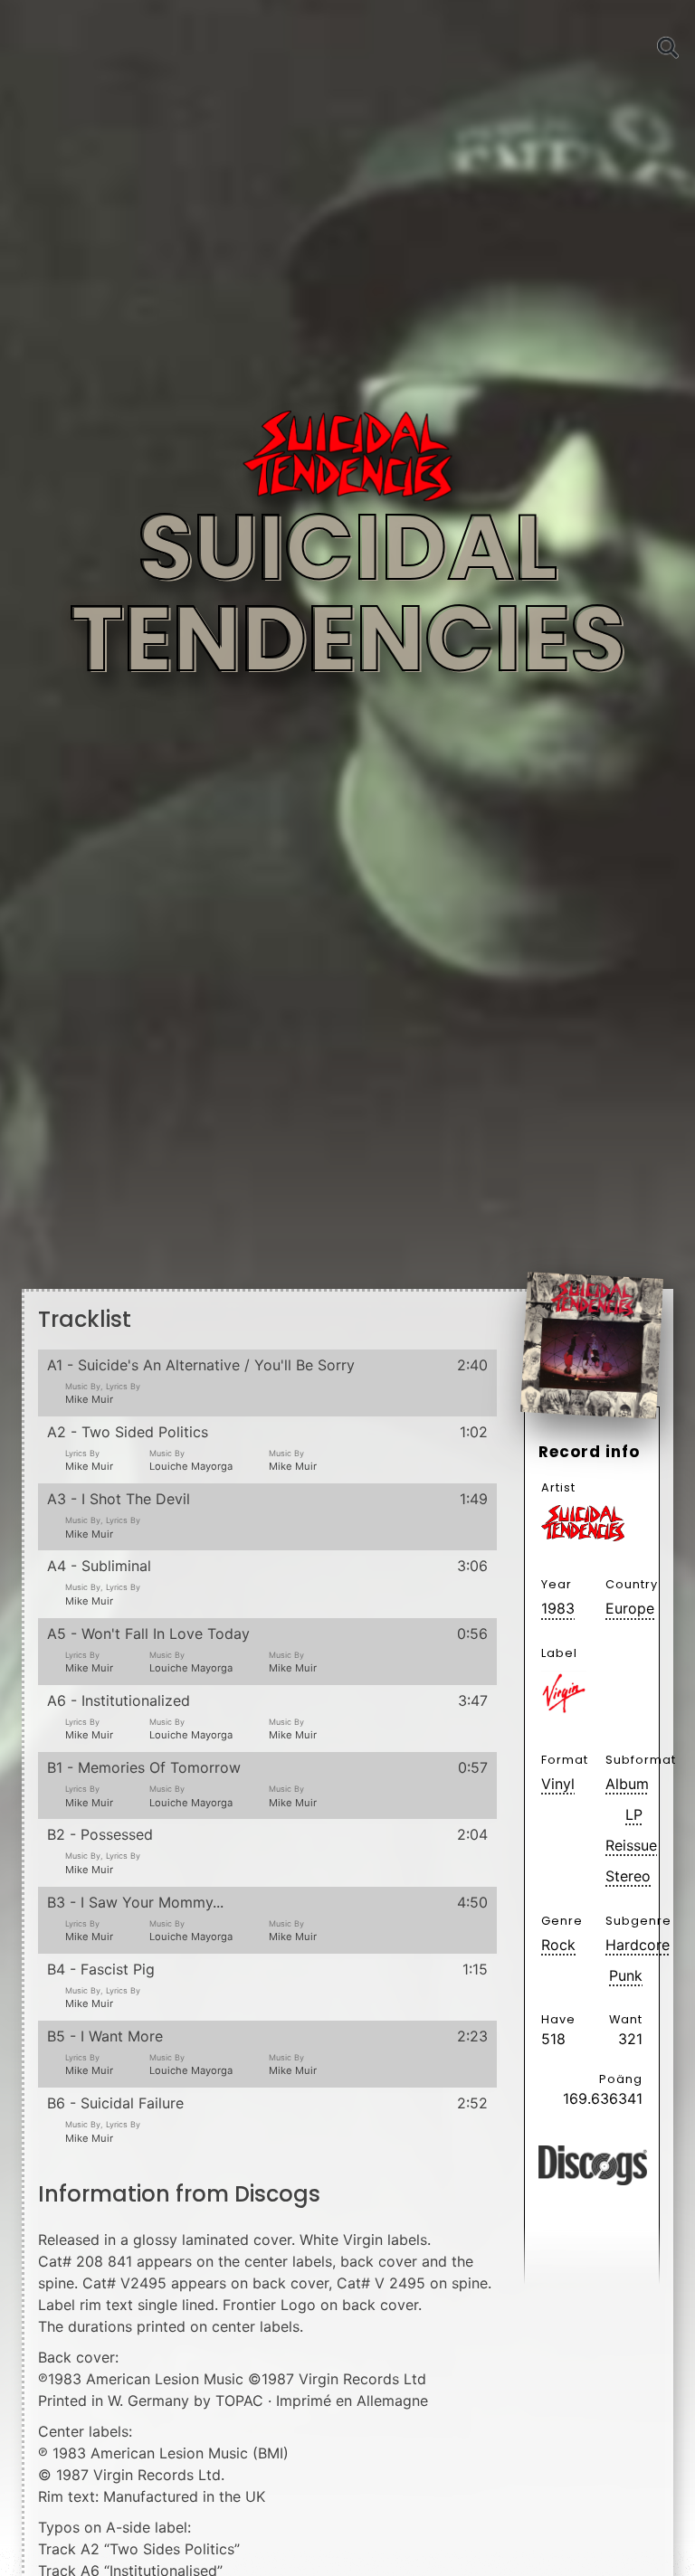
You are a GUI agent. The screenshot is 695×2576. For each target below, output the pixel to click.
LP (634, 1814)
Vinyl (558, 1784)
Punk (626, 1975)
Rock (558, 1945)
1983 (558, 1608)
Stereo (624, 1876)
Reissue (624, 1845)
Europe (624, 1608)
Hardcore (624, 1945)
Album (624, 1784)
